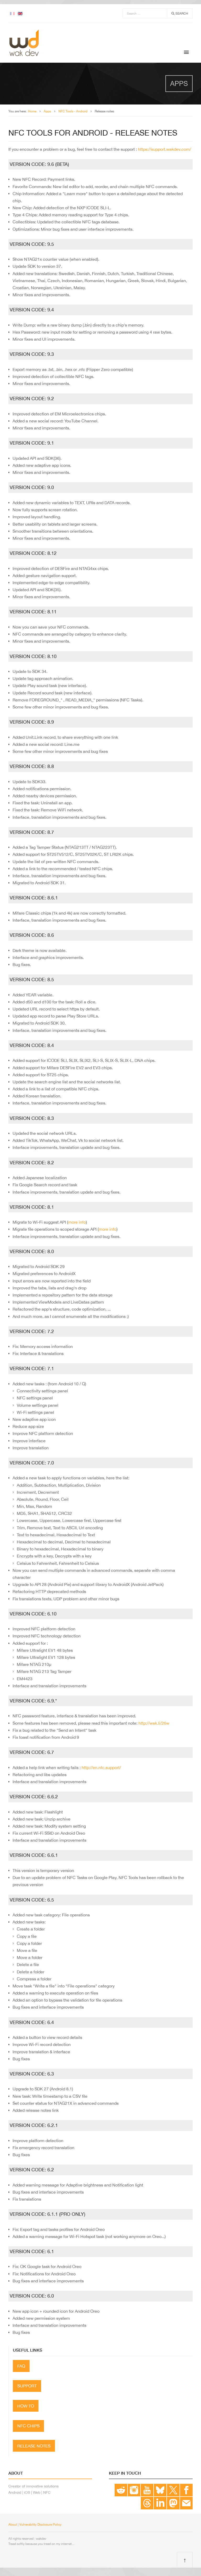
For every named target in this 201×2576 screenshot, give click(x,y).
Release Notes (34, 2446)
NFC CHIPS (28, 2426)
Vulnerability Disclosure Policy (40, 2525)
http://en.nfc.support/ (101, 1767)
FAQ (21, 2366)
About (13, 2525)
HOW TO (26, 2406)
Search (181, 14)
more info (77, 1222)
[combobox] (145, 13)
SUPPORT (27, 2386)
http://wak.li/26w (154, 1723)
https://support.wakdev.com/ (164, 149)
